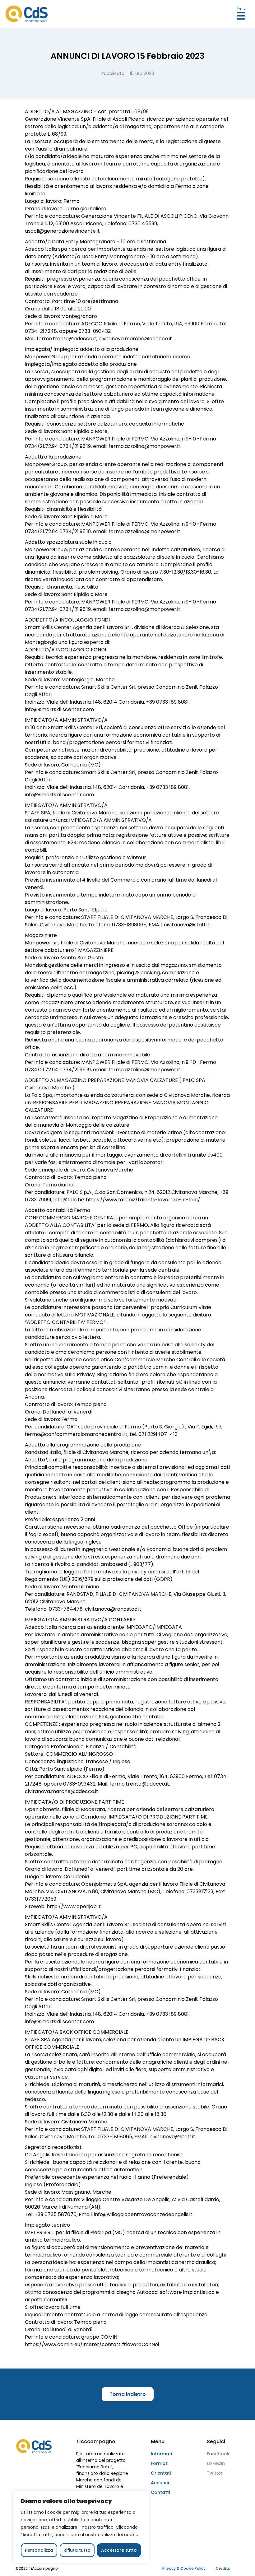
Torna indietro (128, 2394)
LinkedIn (216, 2463)
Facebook (218, 2454)
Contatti (160, 2492)
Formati (160, 2463)
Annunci (160, 2483)
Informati (161, 2454)
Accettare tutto (119, 2550)
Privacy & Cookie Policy (184, 2568)
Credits (223, 2568)
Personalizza (39, 2550)
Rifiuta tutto (77, 2550)
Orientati (161, 2473)
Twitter (215, 2473)
